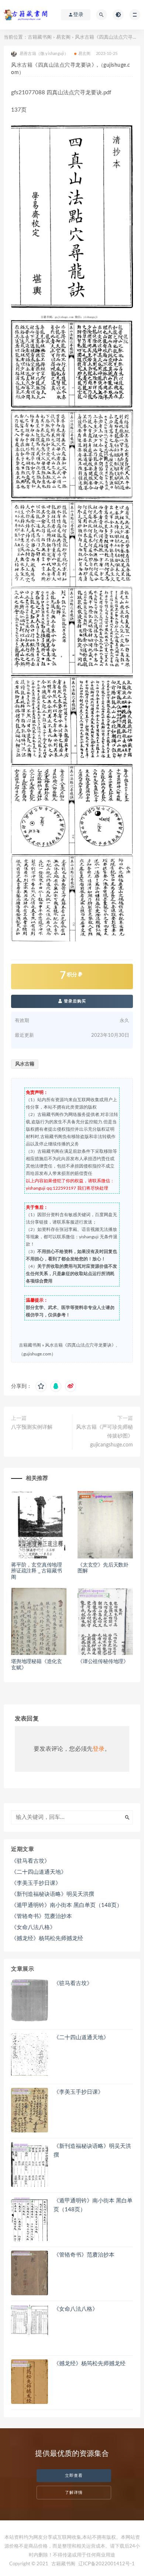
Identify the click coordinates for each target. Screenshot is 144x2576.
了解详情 (74, 2493)
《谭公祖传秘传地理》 (103, 1662)
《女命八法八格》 (33, 1927)
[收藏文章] (41, 1386)
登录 (99, 1749)
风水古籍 (25, 1064)
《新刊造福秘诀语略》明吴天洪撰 (53, 1894)
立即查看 (74, 2476)
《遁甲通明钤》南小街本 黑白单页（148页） (67, 1905)
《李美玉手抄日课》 (36, 1883)
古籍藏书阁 (40, 37)
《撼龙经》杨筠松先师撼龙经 (47, 1938)
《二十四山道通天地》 (39, 1872)
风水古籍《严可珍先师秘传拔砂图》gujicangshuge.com (104, 1436)
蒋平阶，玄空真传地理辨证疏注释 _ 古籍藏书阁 (37, 1571)
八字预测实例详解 (32, 1427)
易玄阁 (63, 37)
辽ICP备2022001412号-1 (107, 2564)
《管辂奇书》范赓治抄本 (42, 1916)
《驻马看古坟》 (30, 1861)
